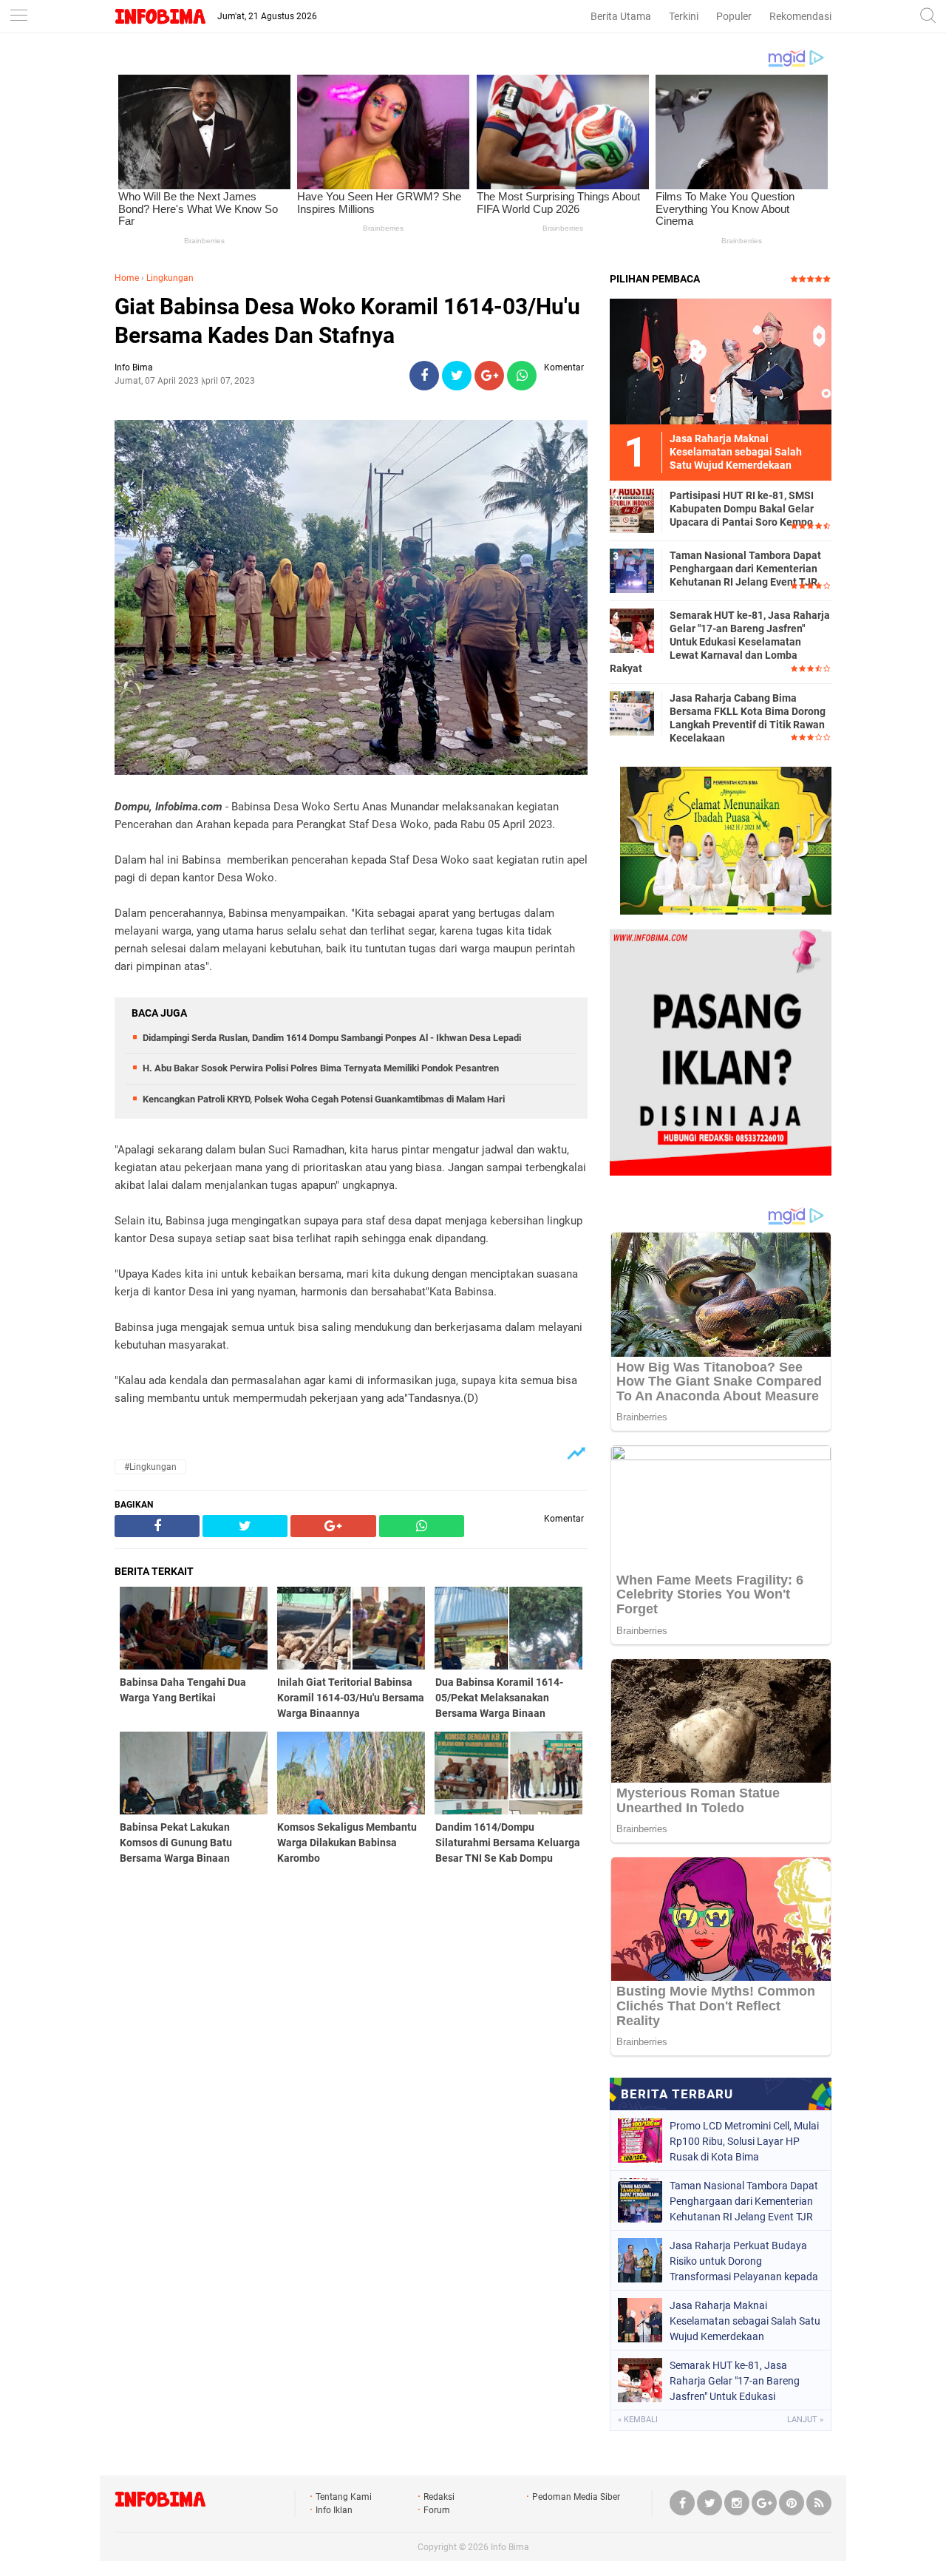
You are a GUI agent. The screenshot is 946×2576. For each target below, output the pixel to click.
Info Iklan (334, 2510)
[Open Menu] (18, 17)
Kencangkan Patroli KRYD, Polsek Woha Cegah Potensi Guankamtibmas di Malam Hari (324, 1099)
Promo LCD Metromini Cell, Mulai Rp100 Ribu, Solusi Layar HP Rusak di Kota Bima (744, 2141)
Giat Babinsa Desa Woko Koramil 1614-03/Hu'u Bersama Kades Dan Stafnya (347, 321)
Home (127, 278)
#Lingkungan (150, 1467)
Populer (734, 16)
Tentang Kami (344, 2497)
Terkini (684, 16)
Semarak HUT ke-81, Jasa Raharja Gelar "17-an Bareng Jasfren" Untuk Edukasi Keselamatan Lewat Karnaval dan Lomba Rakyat (720, 642)
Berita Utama (621, 16)
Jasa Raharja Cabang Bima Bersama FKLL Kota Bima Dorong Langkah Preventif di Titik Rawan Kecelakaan (748, 718)
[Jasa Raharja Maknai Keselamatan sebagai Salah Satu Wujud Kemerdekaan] (721, 361)
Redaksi (439, 2497)
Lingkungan (170, 278)
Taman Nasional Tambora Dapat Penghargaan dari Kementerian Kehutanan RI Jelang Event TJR (745, 569)
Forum (437, 2510)
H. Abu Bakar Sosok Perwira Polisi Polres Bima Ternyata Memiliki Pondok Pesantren (321, 1068)
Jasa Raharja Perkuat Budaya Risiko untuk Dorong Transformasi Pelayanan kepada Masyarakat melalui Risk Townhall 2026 (744, 2261)
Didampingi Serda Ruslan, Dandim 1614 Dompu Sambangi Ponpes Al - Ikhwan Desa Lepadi (332, 1038)
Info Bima (510, 2547)
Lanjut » (805, 2420)
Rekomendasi (800, 16)
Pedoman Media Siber (576, 2497)
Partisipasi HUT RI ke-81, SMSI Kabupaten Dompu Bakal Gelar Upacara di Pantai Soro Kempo (742, 509)
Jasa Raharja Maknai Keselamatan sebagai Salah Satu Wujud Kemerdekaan (745, 2321)
